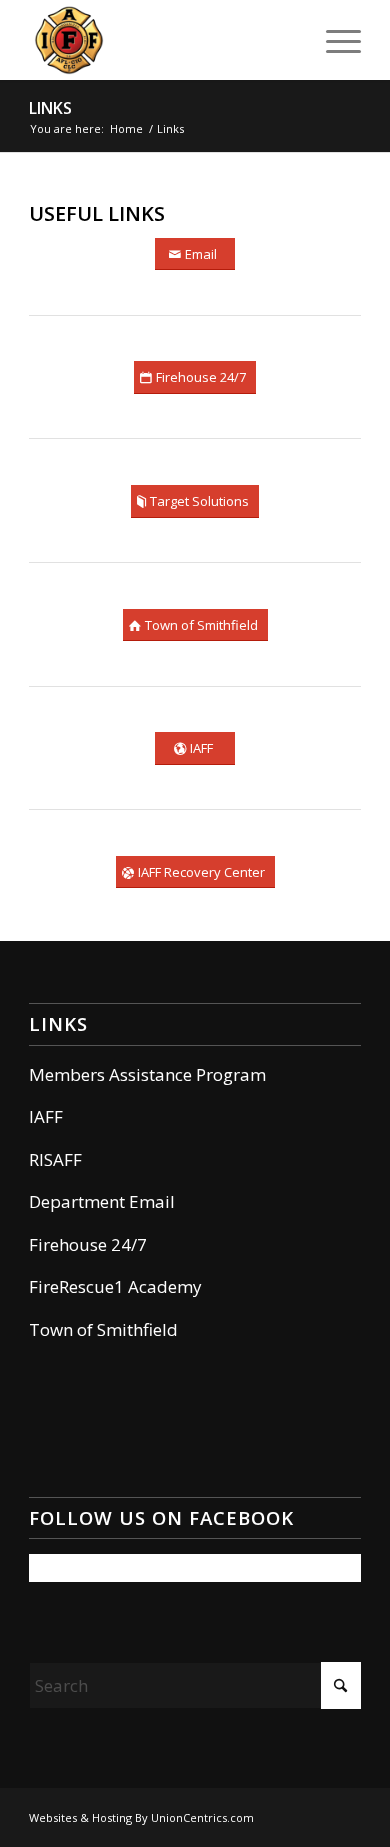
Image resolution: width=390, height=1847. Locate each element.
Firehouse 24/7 (88, 1244)
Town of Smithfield (103, 1329)
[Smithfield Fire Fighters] (161, 40)
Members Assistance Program (147, 1074)
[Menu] (333, 40)
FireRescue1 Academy (115, 1286)
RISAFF (55, 1159)
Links (50, 108)
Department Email (102, 1201)
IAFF (46, 1116)
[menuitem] (333, 40)
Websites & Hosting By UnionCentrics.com (141, 1817)
